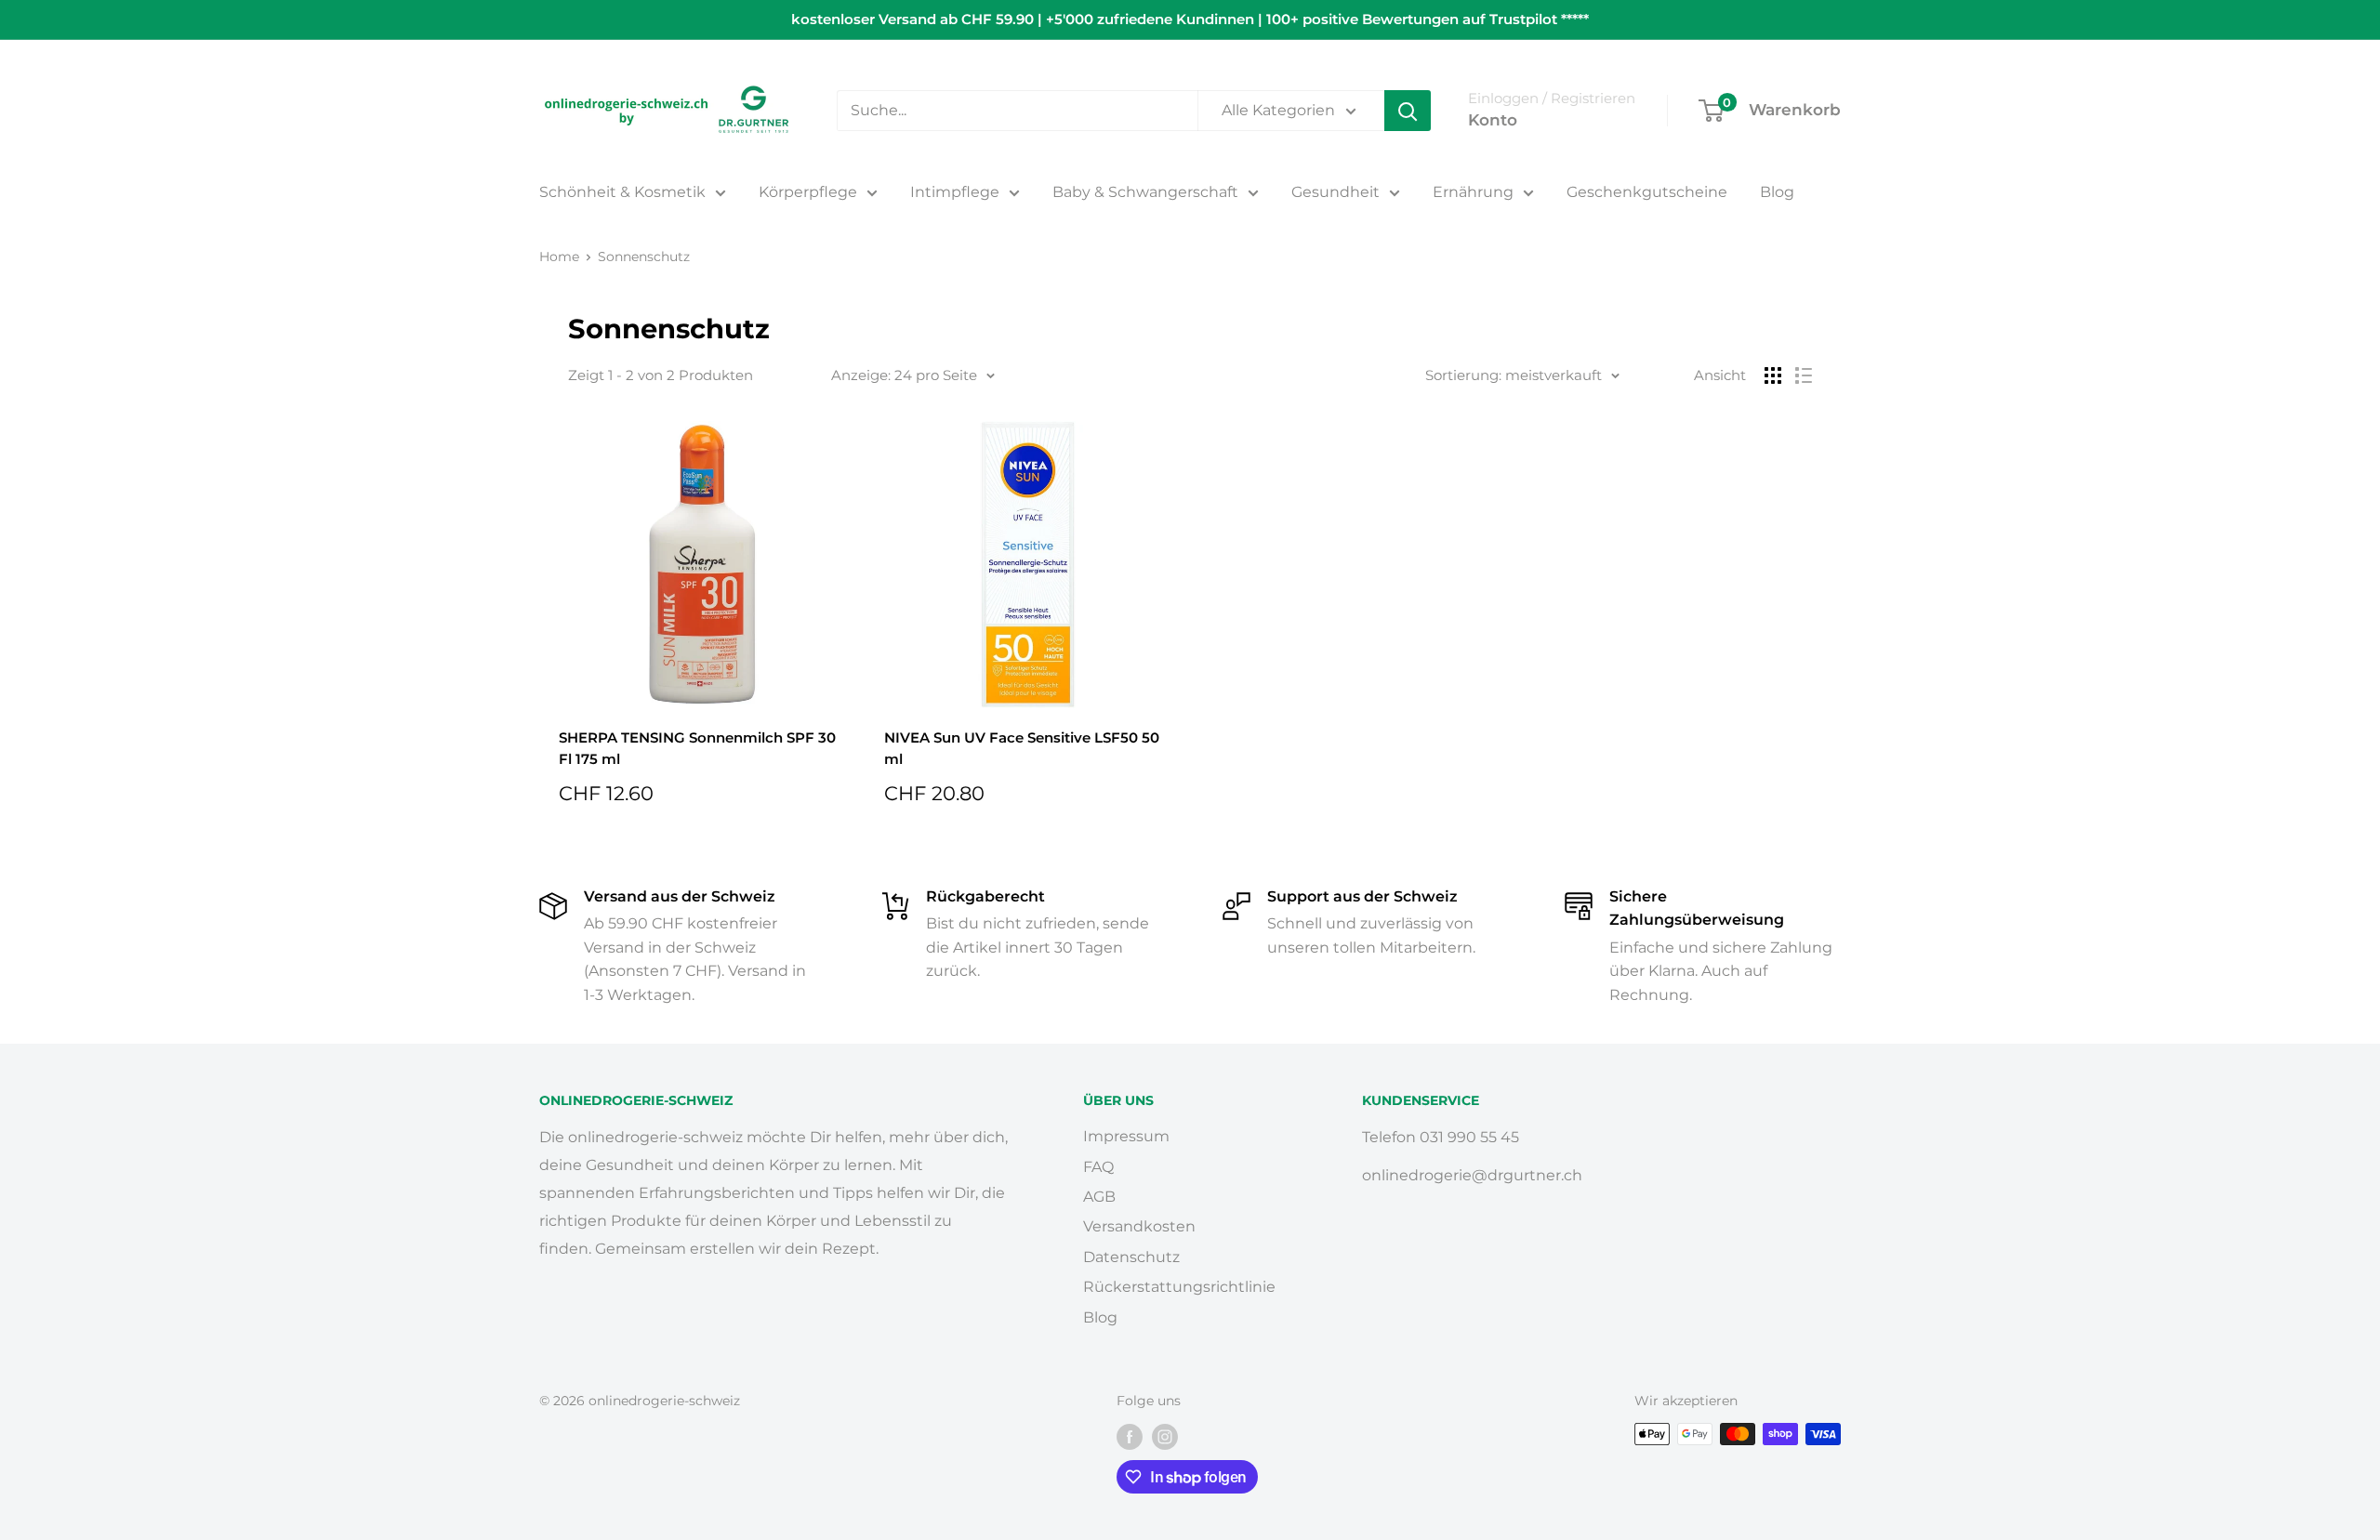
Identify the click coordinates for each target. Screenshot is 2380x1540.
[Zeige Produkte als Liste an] (1804, 375)
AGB (1099, 1197)
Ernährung (1473, 192)
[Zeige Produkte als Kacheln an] (1773, 375)
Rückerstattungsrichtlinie (1179, 1287)
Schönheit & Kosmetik (622, 192)
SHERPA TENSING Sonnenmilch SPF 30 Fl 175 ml (697, 748)
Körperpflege (808, 192)
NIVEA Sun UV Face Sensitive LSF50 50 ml (1022, 748)
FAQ (1098, 1167)
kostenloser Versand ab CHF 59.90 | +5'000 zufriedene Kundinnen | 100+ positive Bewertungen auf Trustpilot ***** (1190, 19)
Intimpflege (955, 192)
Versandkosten (1139, 1226)
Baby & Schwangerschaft (1145, 192)
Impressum (1126, 1136)
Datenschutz (1131, 1257)
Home (559, 257)
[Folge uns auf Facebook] (1130, 1436)
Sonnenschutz (644, 257)
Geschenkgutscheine (1647, 192)
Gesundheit (1335, 192)
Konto (1493, 120)
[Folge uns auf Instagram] (1165, 1436)
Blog (1777, 192)
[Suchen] (1408, 111)
